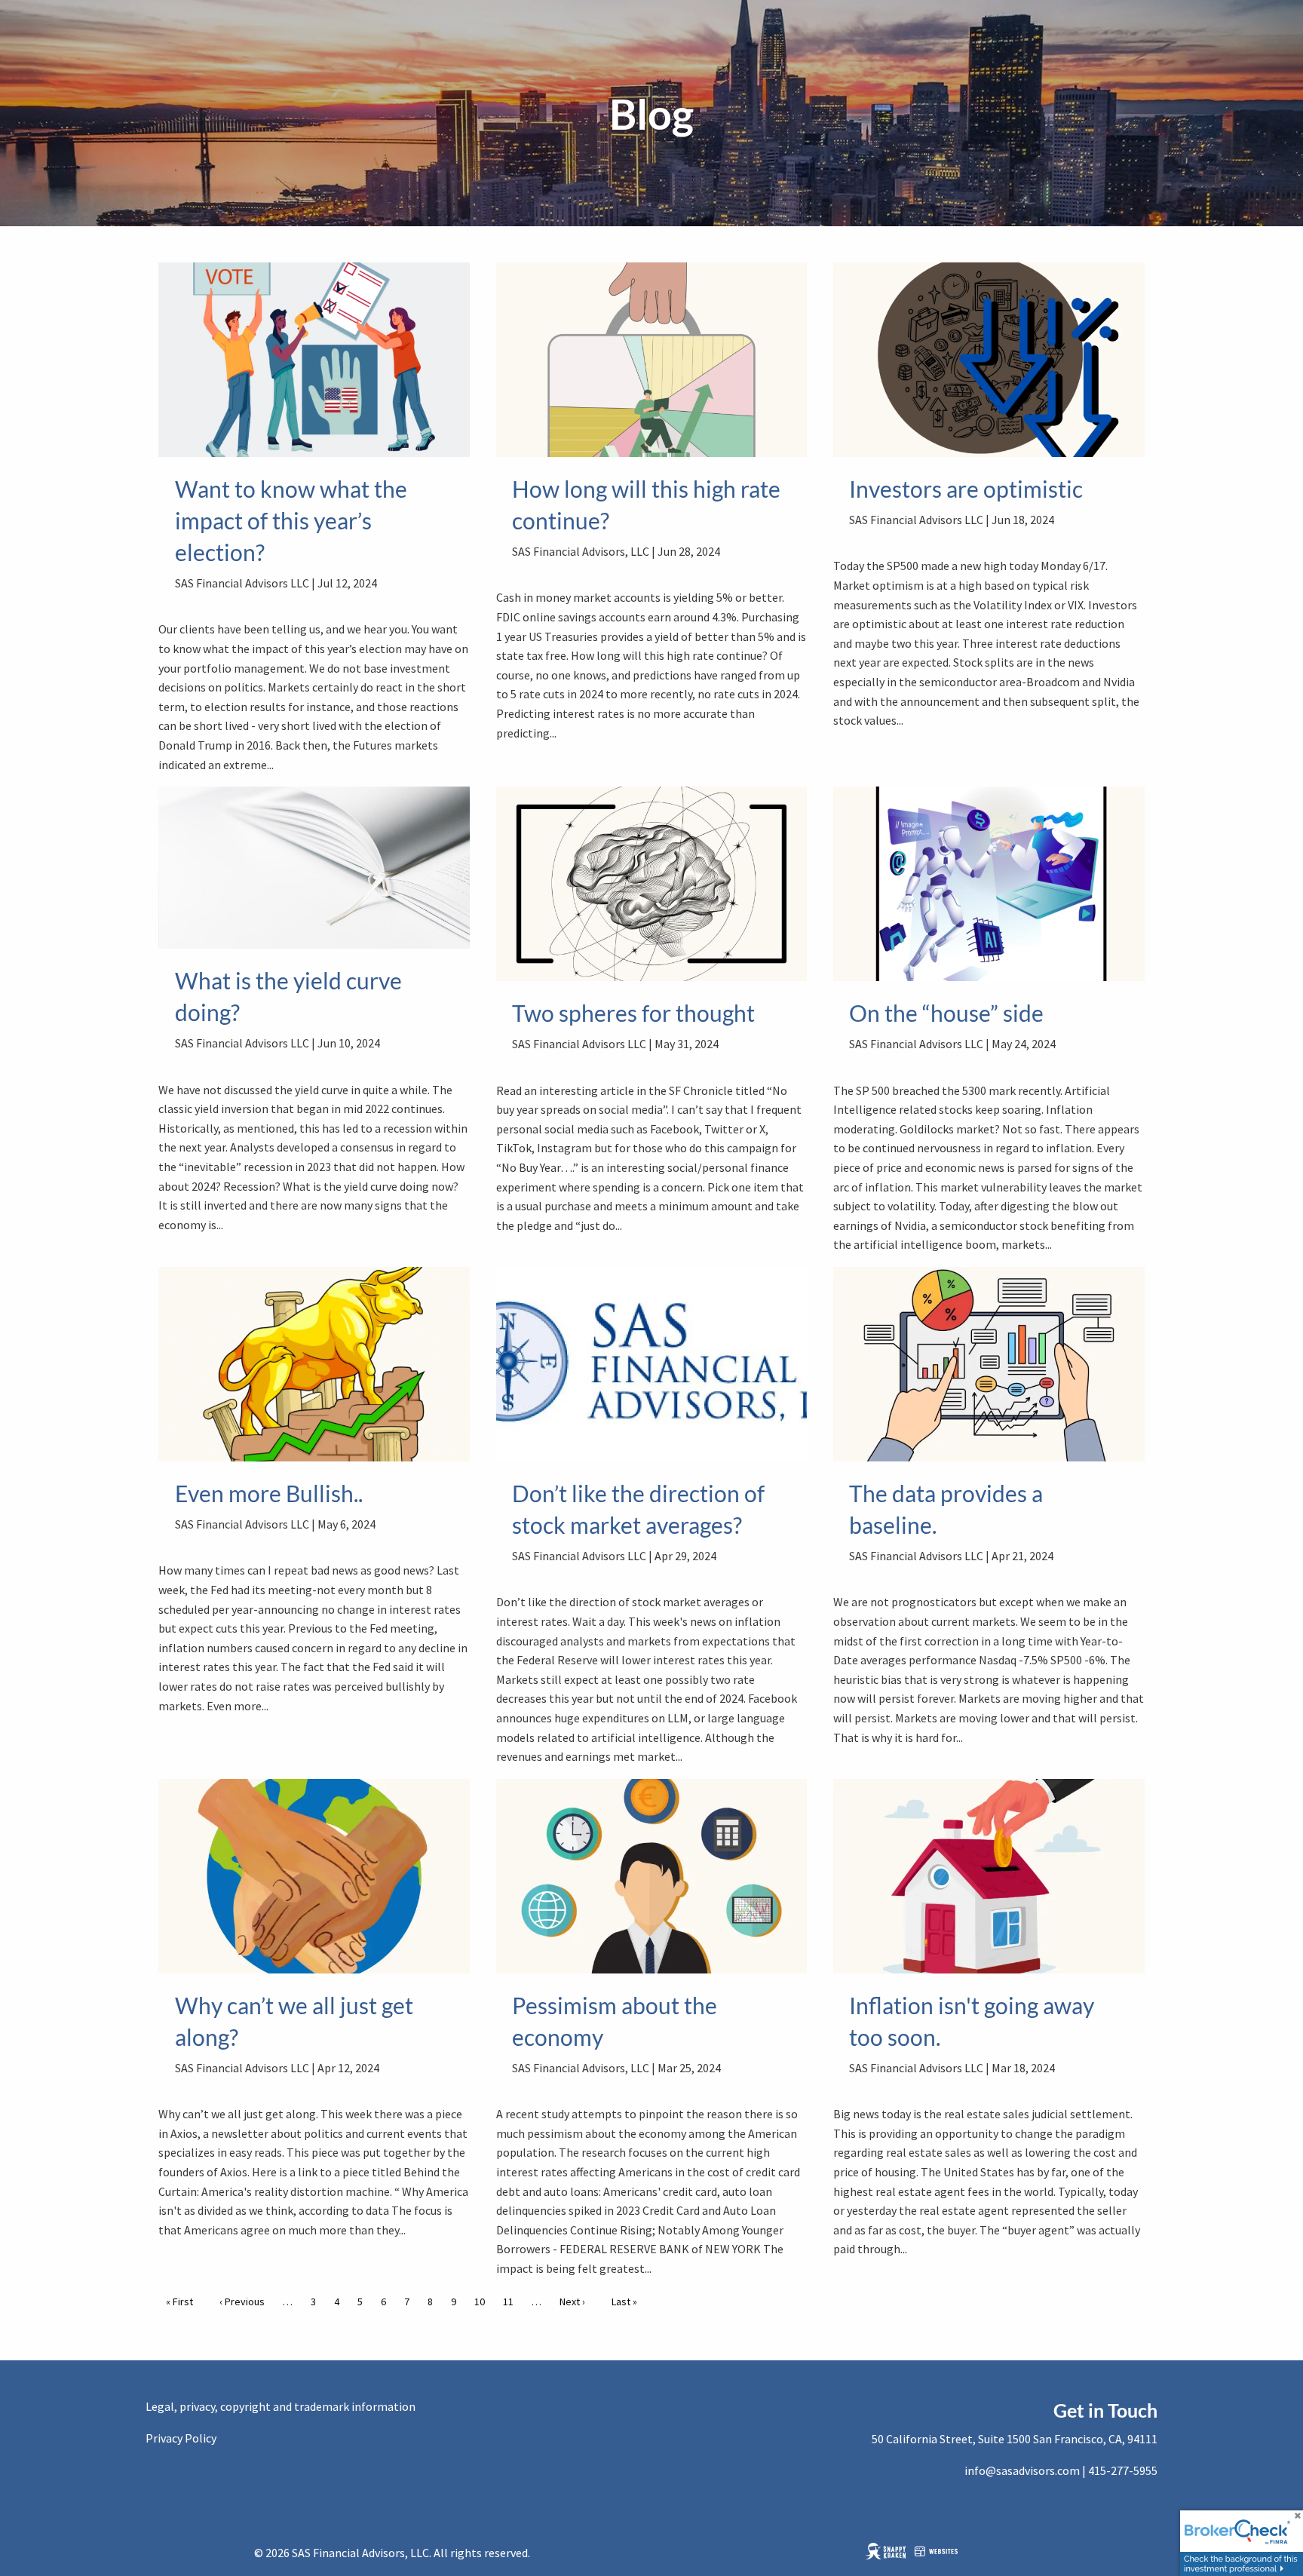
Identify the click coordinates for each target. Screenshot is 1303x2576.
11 (512, 2302)
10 (483, 2302)
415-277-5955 (1123, 2470)
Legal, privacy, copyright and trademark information (281, 2406)
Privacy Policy (181, 2438)
